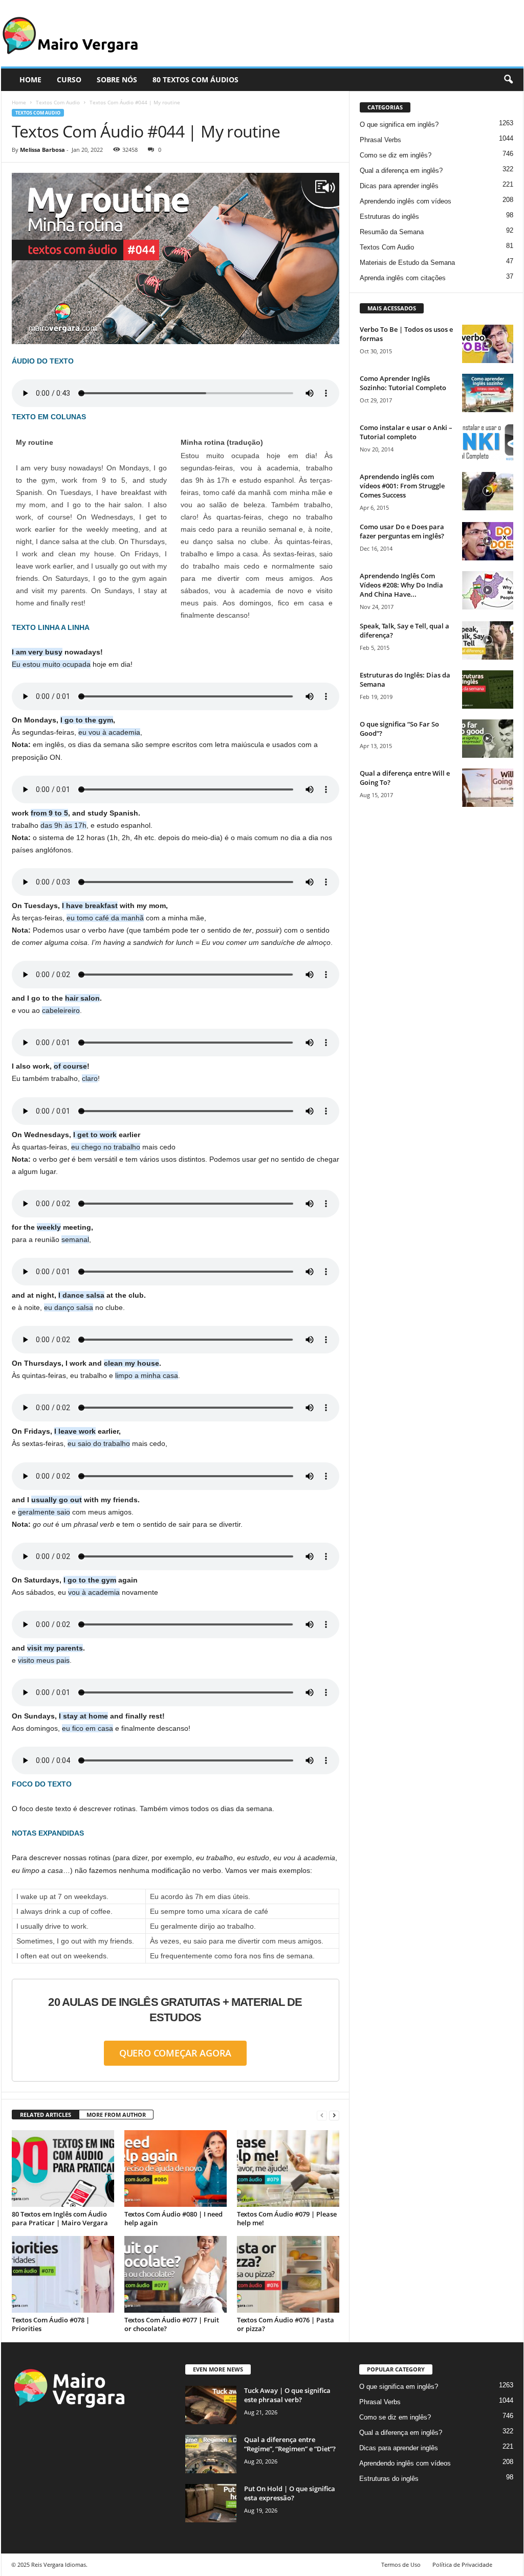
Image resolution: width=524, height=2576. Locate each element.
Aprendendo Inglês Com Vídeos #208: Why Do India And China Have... (401, 585)
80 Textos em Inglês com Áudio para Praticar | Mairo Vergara (60, 2218)
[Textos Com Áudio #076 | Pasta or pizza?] (288, 2274)
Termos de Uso (401, 2564)
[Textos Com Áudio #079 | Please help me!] (288, 2168)
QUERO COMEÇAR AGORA (176, 2053)
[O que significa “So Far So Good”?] (488, 739)
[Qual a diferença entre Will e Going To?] (488, 788)
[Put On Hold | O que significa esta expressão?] (211, 2503)
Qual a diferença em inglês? (401, 171)
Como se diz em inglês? (396, 155)
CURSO (69, 80)
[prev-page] (322, 2115)
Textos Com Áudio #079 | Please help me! (287, 2218)
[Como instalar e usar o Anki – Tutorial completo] (488, 442)
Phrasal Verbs (380, 140)
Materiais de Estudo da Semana (407, 263)
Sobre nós (117, 80)
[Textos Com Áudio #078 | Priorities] (63, 2274)
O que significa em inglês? (399, 125)
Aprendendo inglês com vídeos (406, 201)
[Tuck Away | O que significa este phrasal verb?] (211, 2405)
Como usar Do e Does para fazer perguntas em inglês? (402, 531)
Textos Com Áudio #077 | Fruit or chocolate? (172, 2324)
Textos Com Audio (58, 102)
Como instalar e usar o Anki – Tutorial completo (406, 432)
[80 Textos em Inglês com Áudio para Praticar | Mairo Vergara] (63, 2168)
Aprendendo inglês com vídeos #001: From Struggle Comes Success (402, 486)
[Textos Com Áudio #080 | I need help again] (176, 2168)
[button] (508, 80)
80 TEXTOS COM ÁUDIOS (195, 80)
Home (19, 102)
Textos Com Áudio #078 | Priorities (51, 2324)
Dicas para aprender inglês (399, 186)
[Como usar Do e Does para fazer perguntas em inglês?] (488, 541)
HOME (30, 80)
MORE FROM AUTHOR (116, 2115)
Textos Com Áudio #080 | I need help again (173, 2218)
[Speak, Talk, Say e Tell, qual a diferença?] (488, 640)
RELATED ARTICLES (46, 2115)
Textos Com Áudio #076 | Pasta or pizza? (286, 2324)
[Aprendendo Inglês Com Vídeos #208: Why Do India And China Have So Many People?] (488, 590)
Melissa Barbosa (42, 150)
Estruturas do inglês (389, 217)
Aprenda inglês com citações (403, 278)
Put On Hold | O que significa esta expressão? (290, 2493)
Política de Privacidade (462, 2564)
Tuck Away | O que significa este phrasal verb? (287, 2395)
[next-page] (334, 2115)
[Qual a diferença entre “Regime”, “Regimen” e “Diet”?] (211, 2454)
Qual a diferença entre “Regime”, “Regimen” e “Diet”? (290, 2444)
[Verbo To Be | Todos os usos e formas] (488, 344)
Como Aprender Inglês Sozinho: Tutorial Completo (403, 383)
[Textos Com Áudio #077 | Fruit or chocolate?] (176, 2274)
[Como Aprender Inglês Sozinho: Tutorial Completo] (488, 393)
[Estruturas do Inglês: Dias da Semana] (488, 690)
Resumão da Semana (392, 232)
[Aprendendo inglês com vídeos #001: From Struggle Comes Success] (488, 491)
